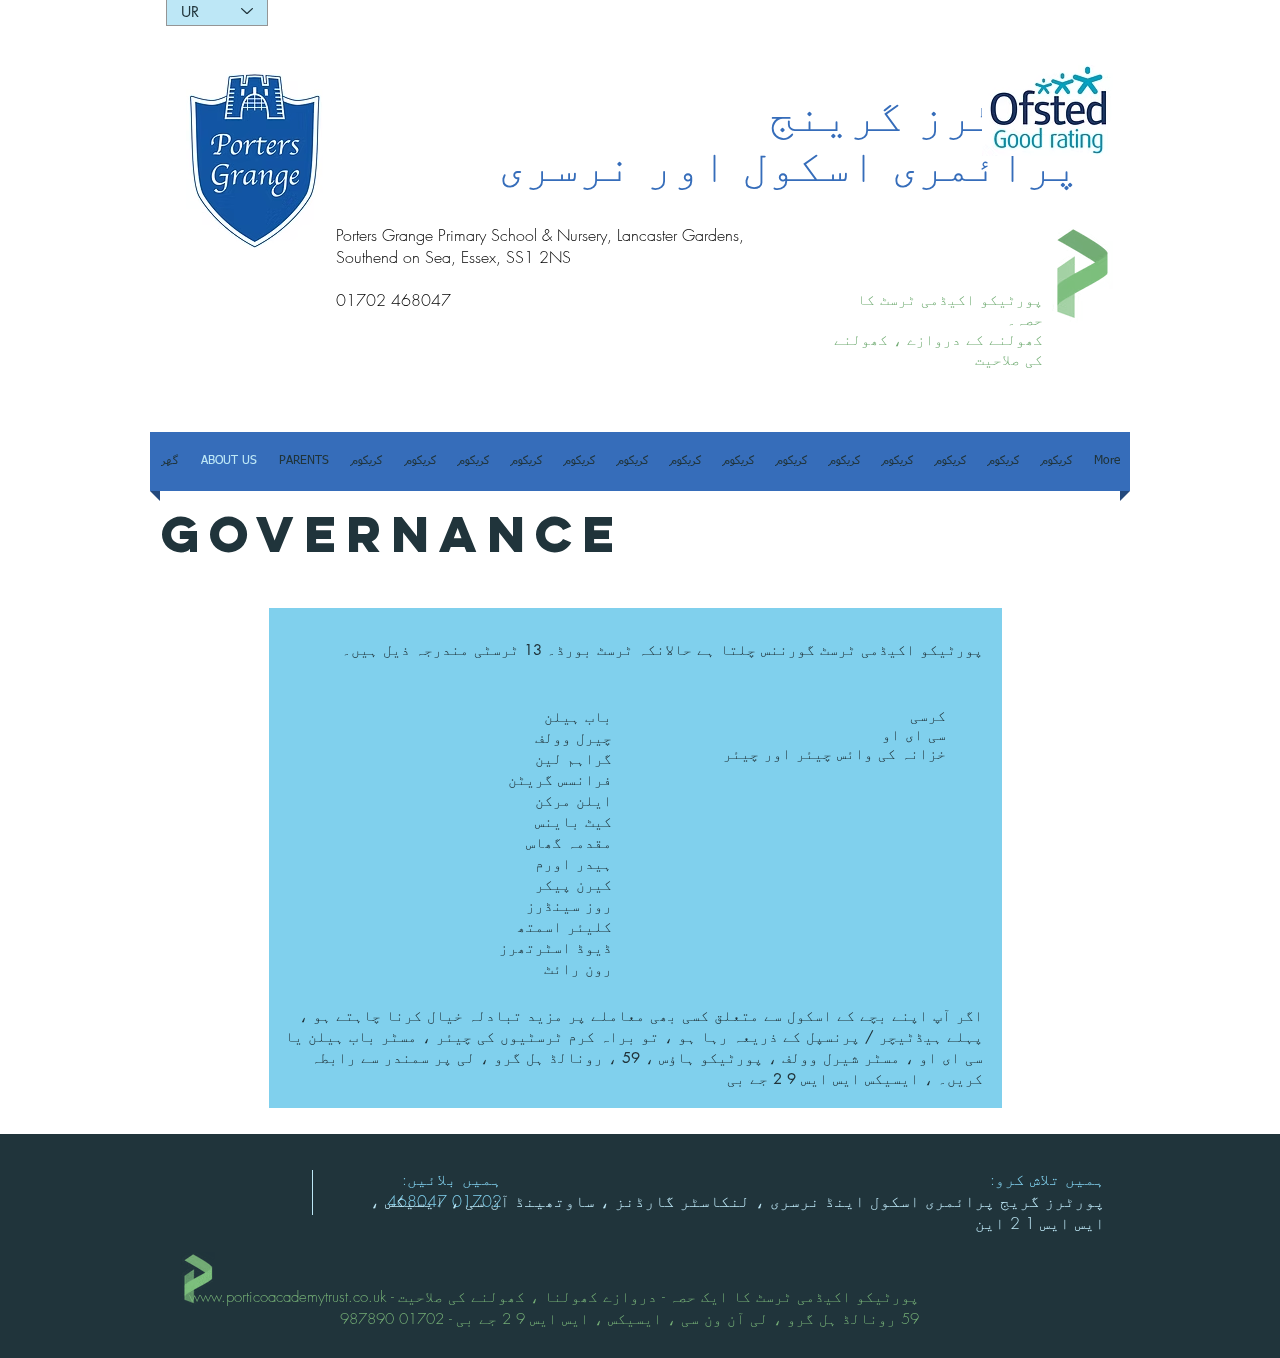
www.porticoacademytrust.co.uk (287, 1297)
